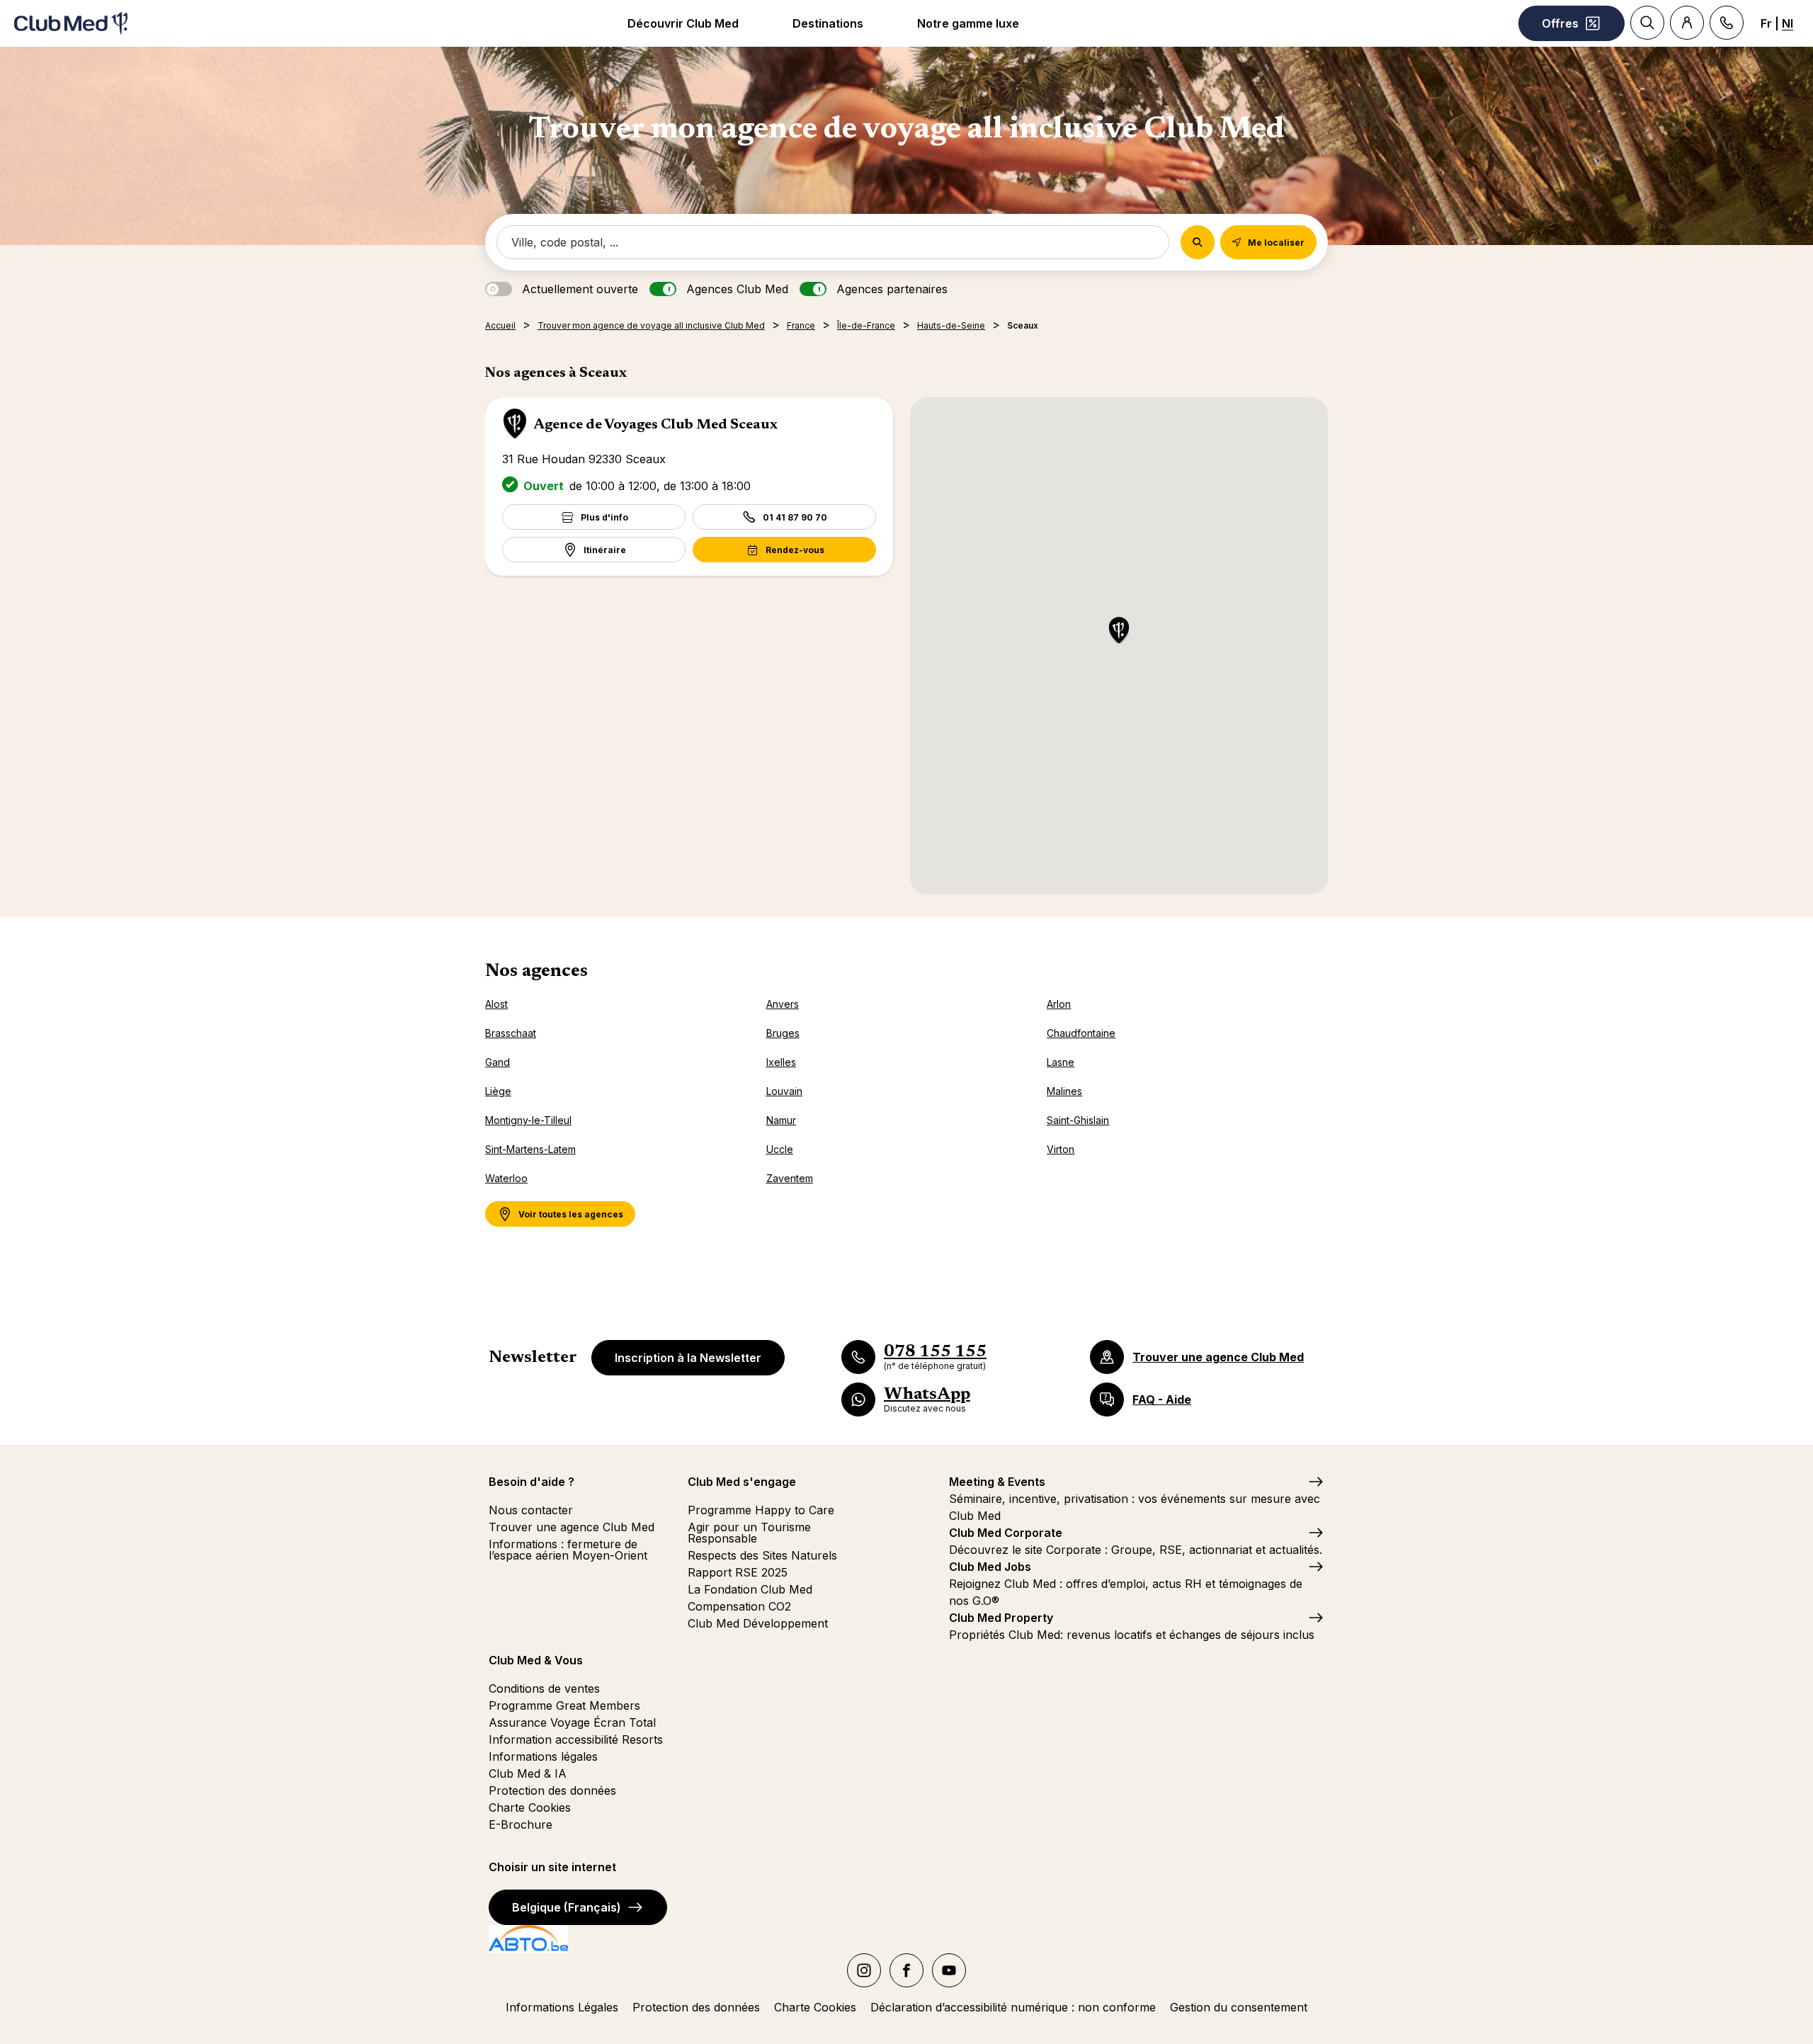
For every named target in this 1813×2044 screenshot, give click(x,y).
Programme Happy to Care (761, 1510)
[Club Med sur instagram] (864, 1970)
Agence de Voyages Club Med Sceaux (655, 425)
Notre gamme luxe (968, 23)
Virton (1061, 1149)
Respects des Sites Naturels (762, 1555)
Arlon (1059, 1004)
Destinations (828, 23)
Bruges (783, 1033)
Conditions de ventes (544, 1688)
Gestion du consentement (1239, 2007)
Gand (498, 1062)
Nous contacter (531, 1510)
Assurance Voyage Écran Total (572, 1722)
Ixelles (781, 1062)
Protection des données (552, 1790)
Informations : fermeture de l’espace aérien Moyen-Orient (568, 1550)
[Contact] (1727, 23)
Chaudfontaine (1081, 1033)
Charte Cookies (530, 1807)
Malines (1064, 1091)
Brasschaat (511, 1033)
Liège (498, 1091)
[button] (1119, 631)
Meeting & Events (997, 1482)
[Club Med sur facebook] (906, 1970)
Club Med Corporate (1006, 1533)
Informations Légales (562, 2007)
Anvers (783, 1004)
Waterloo (506, 1178)
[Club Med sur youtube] (949, 1970)
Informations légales (543, 1756)
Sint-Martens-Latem (530, 1149)
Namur (781, 1120)
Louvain (784, 1091)
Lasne (1061, 1062)
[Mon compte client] (1687, 23)
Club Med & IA (528, 1773)
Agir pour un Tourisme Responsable (749, 1533)
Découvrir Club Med (683, 23)
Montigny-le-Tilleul (528, 1120)
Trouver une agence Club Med (572, 1527)
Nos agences (536, 972)
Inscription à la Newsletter (688, 1358)
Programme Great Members (564, 1705)
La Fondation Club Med (750, 1589)
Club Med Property (1001, 1618)
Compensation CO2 (739, 1606)
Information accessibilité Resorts (576, 1739)
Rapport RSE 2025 (738, 1572)
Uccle (780, 1149)
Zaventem (790, 1178)
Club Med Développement (758, 1623)
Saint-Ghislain (1078, 1120)
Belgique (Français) (567, 1907)
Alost (496, 1004)
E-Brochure (521, 1824)
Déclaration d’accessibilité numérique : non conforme (1013, 2007)
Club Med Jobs (990, 1567)
